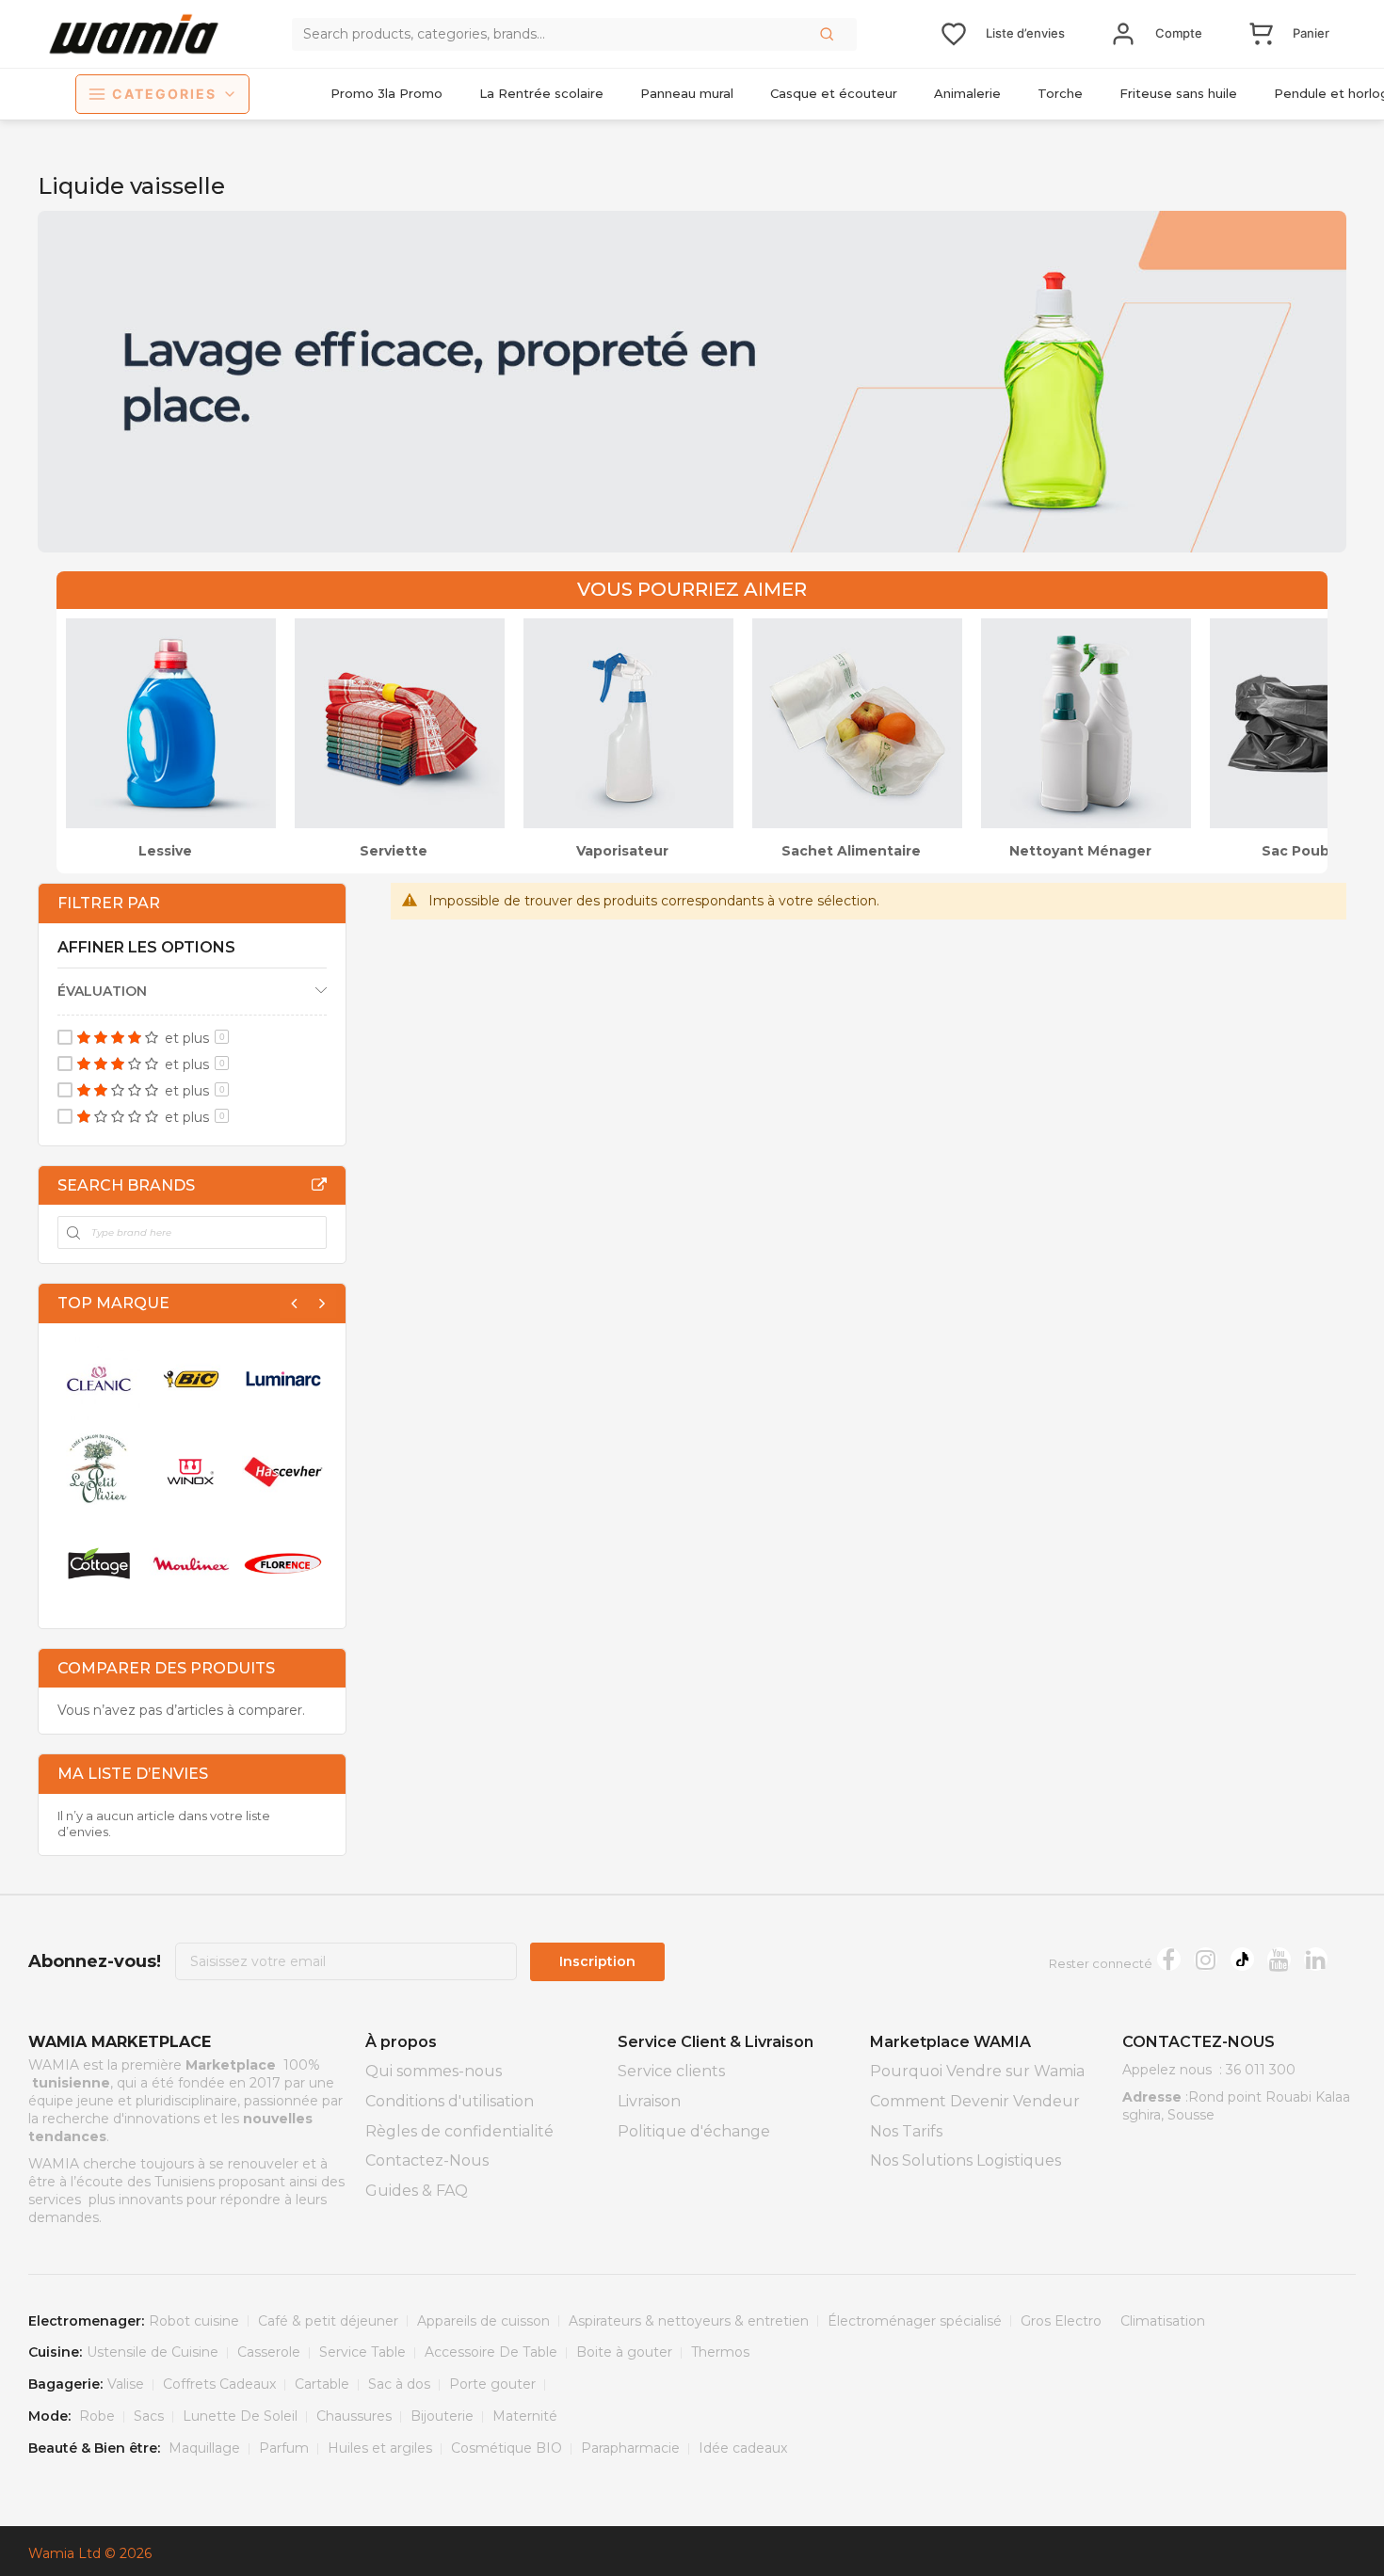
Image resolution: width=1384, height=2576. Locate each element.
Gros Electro (1061, 2321)
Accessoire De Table (491, 2352)
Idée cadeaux (743, 2448)
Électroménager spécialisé (915, 2321)
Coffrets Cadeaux (219, 2384)
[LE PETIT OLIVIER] (99, 1471)
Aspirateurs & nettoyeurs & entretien (689, 2321)
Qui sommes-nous (434, 2071)
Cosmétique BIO (507, 2448)
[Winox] (191, 1471)
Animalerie (967, 93)
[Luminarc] (283, 1379)
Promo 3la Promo (386, 93)
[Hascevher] (283, 1471)
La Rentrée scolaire (541, 93)
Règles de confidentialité (459, 2131)
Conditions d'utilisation (450, 2101)
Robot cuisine (194, 2321)
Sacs (149, 2416)
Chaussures (354, 2416)
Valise (126, 2384)
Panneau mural (687, 93)
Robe (97, 2416)
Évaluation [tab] (102, 991)
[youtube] (1279, 1959)
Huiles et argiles (380, 2448)
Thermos (720, 2352)
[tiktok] (1242, 1959)
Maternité (525, 2416)
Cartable (322, 2384)
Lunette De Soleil (240, 2416)
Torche (1060, 93)
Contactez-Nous (427, 2160)
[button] (829, 34)
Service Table (362, 2352)
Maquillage (204, 2448)
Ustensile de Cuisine (153, 2352)
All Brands (319, 1185)
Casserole (269, 2352)
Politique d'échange (694, 2131)
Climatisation (1163, 2321)
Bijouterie (442, 2416)
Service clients (671, 2071)
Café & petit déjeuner (328, 2321)
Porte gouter (492, 2384)
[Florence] (283, 1563)
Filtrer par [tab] (109, 903)
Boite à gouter (624, 2352)
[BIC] (191, 1379)
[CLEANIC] (99, 1379)
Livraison (649, 2101)
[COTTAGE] (99, 1563)
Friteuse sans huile (1178, 93)
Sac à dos (399, 2384)
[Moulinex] (191, 1563)
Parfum (284, 2448)
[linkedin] (1316, 1959)
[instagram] (1206, 1959)
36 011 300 (1261, 2070)
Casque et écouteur (834, 93)
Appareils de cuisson (483, 2321)
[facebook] (1169, 1959)
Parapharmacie (630, 2448)
